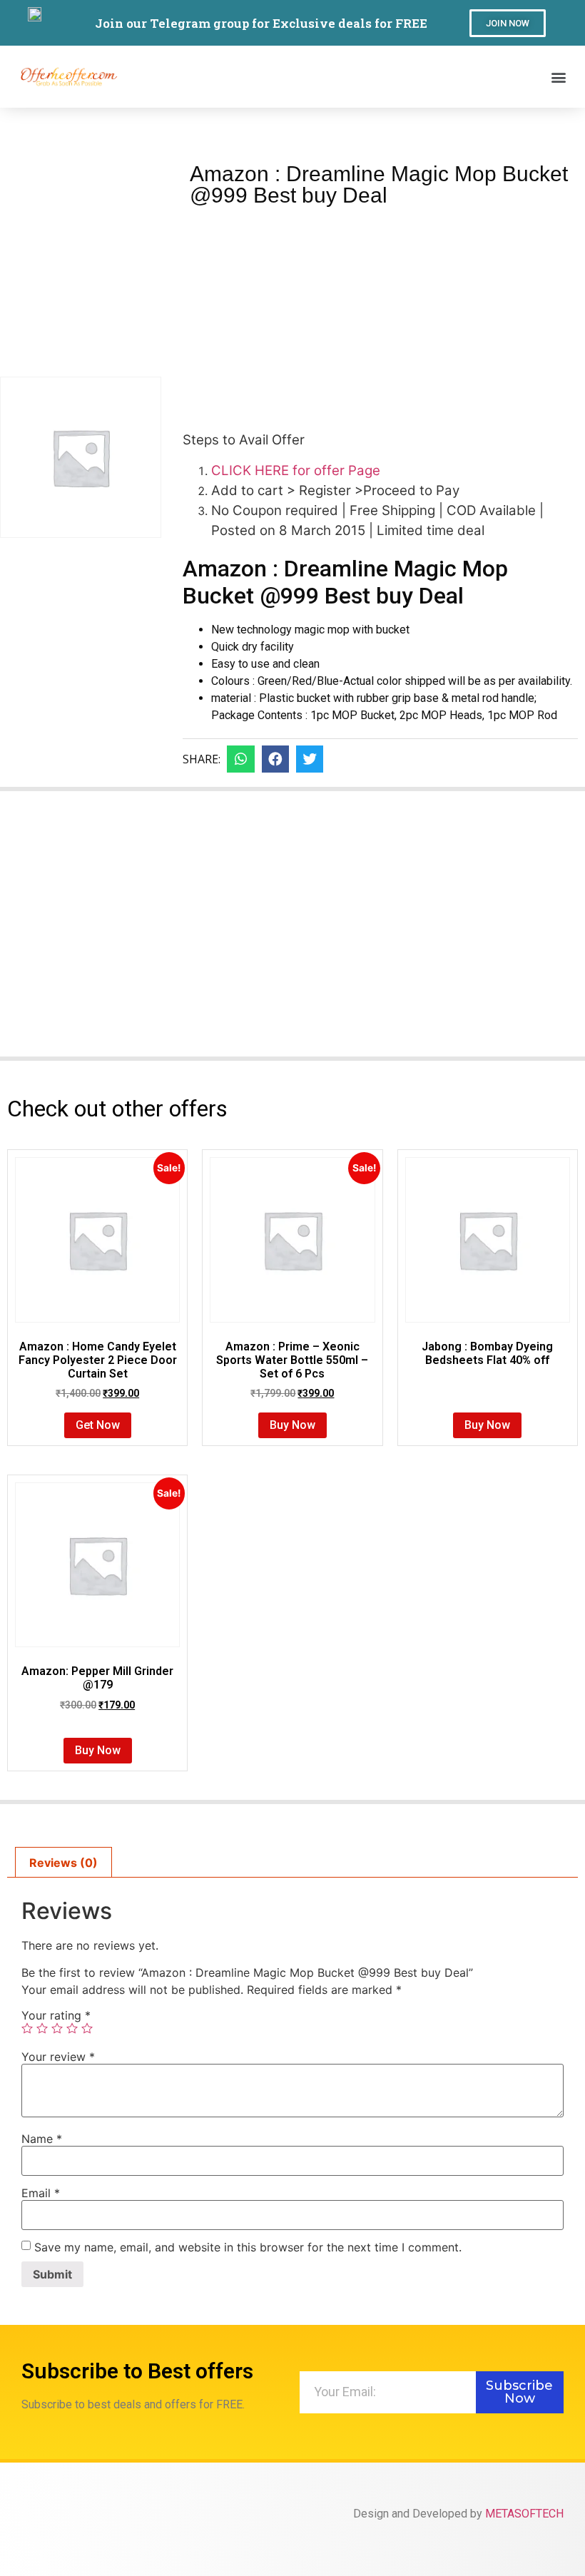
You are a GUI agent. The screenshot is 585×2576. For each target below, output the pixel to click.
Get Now (98, 1425)
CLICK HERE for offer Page (296, 470)
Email (41, 2193)
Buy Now (292, 1425)
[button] (508, 23)
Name (42, 2139)
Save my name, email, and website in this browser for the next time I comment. (248, 2247)
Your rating (56, 2015)
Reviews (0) (63, 1863)
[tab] (63, 1863)
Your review (58, 2057)
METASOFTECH (524, 2514)
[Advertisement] (380, 313)
